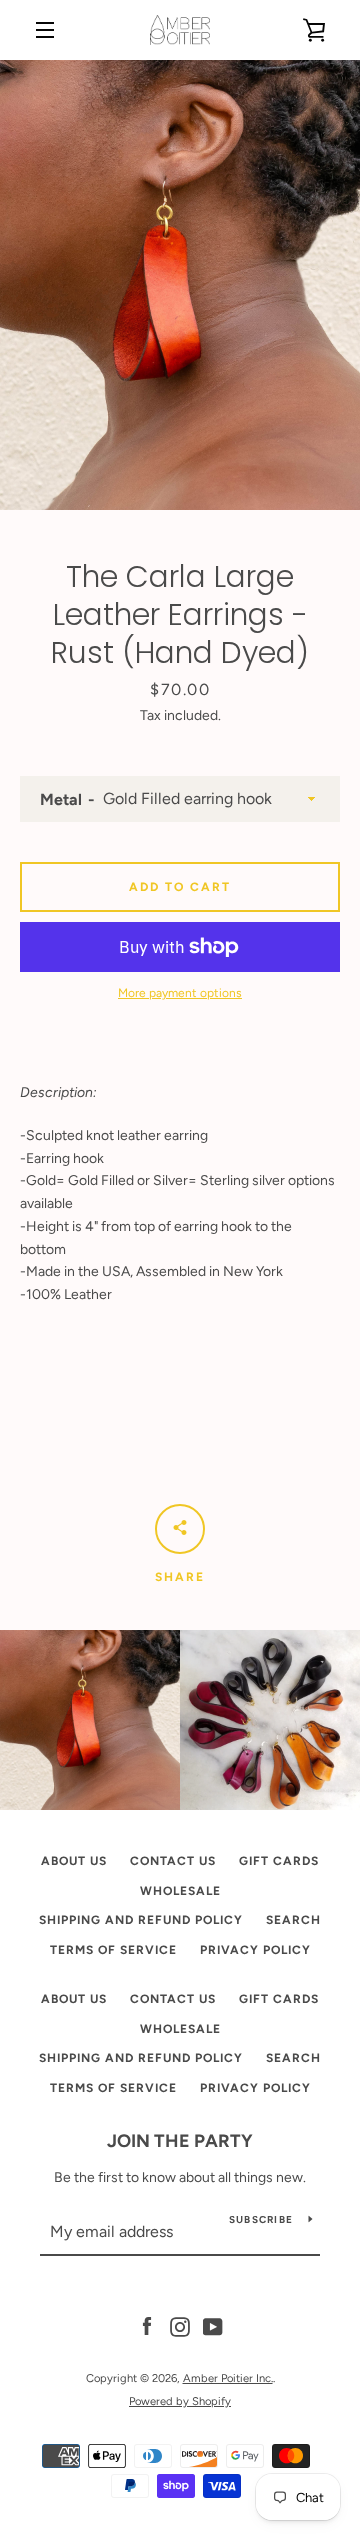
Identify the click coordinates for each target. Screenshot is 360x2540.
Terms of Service (113, 1950)
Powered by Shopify (180, 2401)
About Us (74, 1861)
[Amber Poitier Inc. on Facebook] (147, 2326)
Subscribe (261, 2219)
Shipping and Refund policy (141, 1920)
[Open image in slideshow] (180, 285)
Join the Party (180, 2141)
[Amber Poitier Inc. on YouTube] (213, 2326)
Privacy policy (255, 1950)
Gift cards (279, 1861)
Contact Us (173, 1861)
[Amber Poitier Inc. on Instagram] (180, 2326)
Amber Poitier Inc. (228, 2378)
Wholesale (180, 1891)
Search (293, 1920)
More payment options (180, 993)
